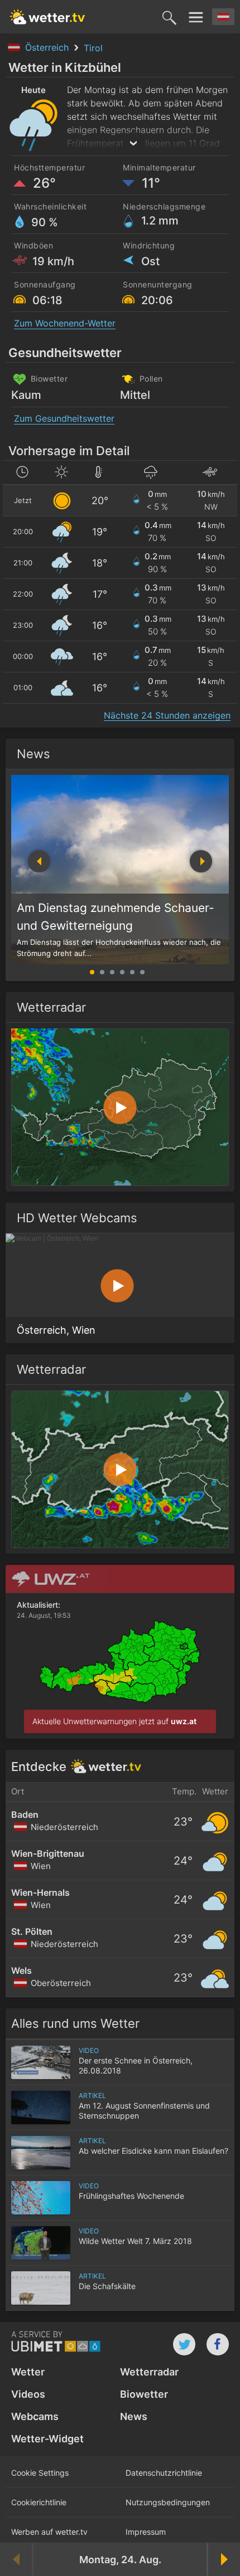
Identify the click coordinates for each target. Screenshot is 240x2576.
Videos (28, 2394)
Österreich (48, 47)
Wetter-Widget (47, 2439)
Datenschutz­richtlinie (164, 2473)
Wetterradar (149, 2372)
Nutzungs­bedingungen (168, 2502)
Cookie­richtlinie (39, 2502)
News (33, 754)
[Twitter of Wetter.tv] (184, 2344)
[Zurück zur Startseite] (47, 17)
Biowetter (144, 2394)
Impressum (146, 2532)
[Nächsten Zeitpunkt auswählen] (223, 2559)
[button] (201, 861)
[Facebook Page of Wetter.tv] (218, 2344)
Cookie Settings (40, 2473)
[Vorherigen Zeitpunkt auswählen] (17, 2559)
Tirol (93, 48)
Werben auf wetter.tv (49, 2532)
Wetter (28, 2372)
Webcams (35, 2416)
